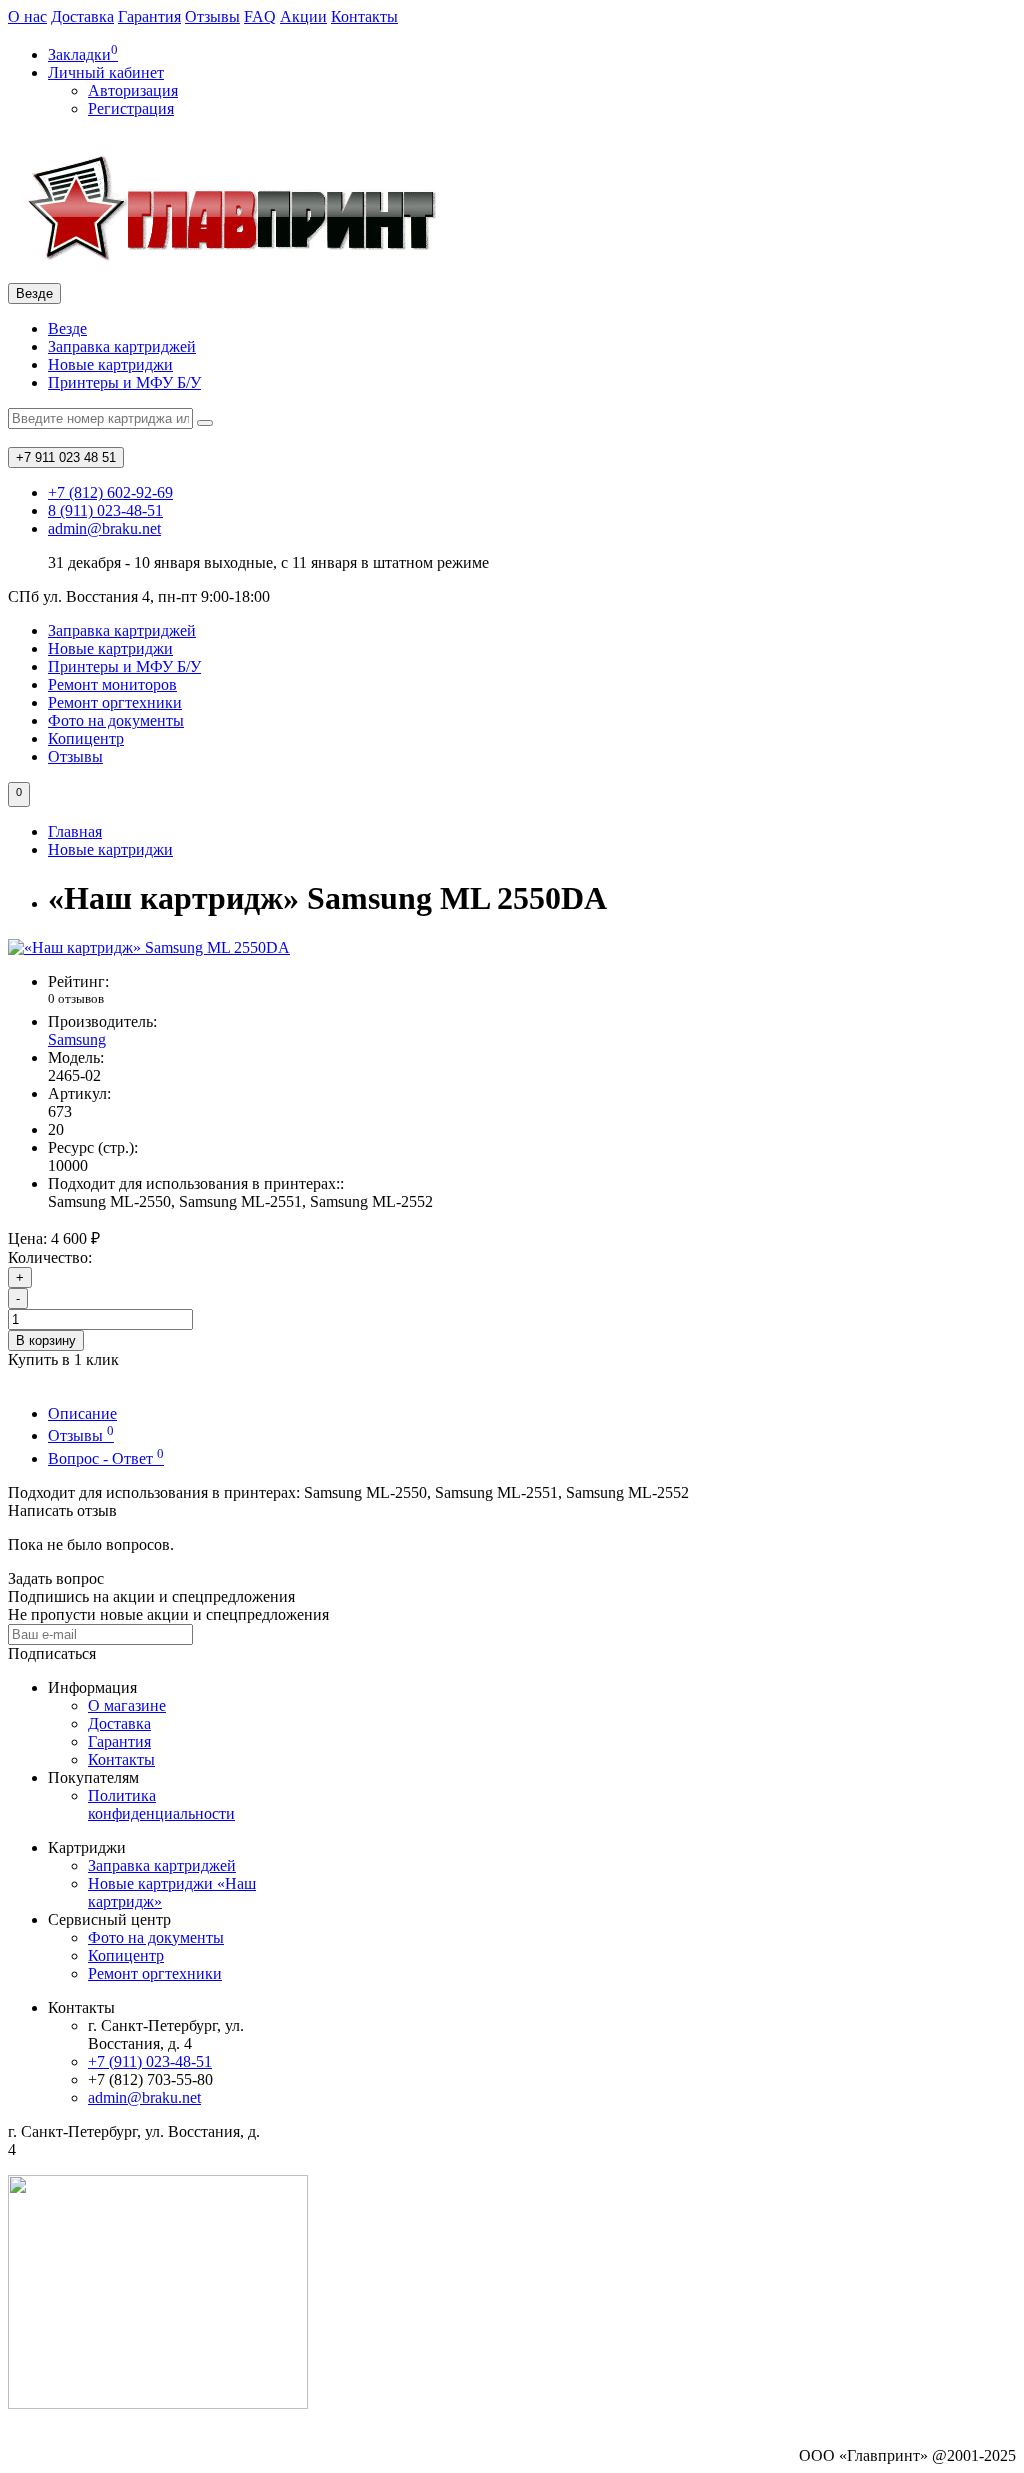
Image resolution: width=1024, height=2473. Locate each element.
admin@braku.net (144, 2097)
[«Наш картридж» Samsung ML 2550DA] (149, 947)
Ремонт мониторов (112, 684)
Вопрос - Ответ (106, 1458)
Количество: (50, 1257)
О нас (27, 16)
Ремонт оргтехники (115, 702)
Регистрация (131, 108)
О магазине (127, 1705)
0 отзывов (76, 998)
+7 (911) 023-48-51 (150, 2061)
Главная (75, 831)
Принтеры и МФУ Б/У (124, 382)
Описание (82, 1413)
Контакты (364, 16)
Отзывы (212, 16)
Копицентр (86, 738)
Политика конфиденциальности (161, 1804)
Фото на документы (116, 720)
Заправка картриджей (122, 346)
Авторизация (133, 90)
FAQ (260, 16)
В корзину (46, 1340)
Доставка (82, 16)
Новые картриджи (110, 364)
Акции (303, 16)
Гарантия (149, 16)
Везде (67, 328)
